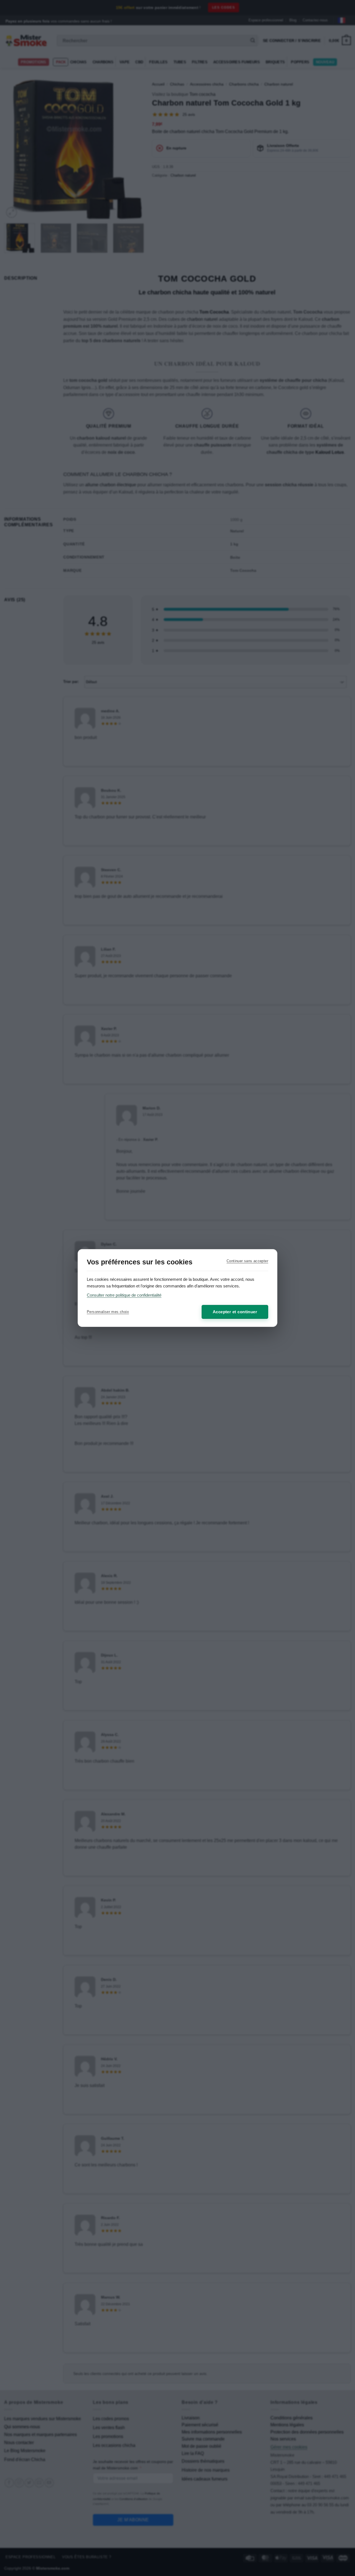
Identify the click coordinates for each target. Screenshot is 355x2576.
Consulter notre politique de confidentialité (124, 1295)
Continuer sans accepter (247, 1261)
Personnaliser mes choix (108, 1312)
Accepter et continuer (235, 1312)
